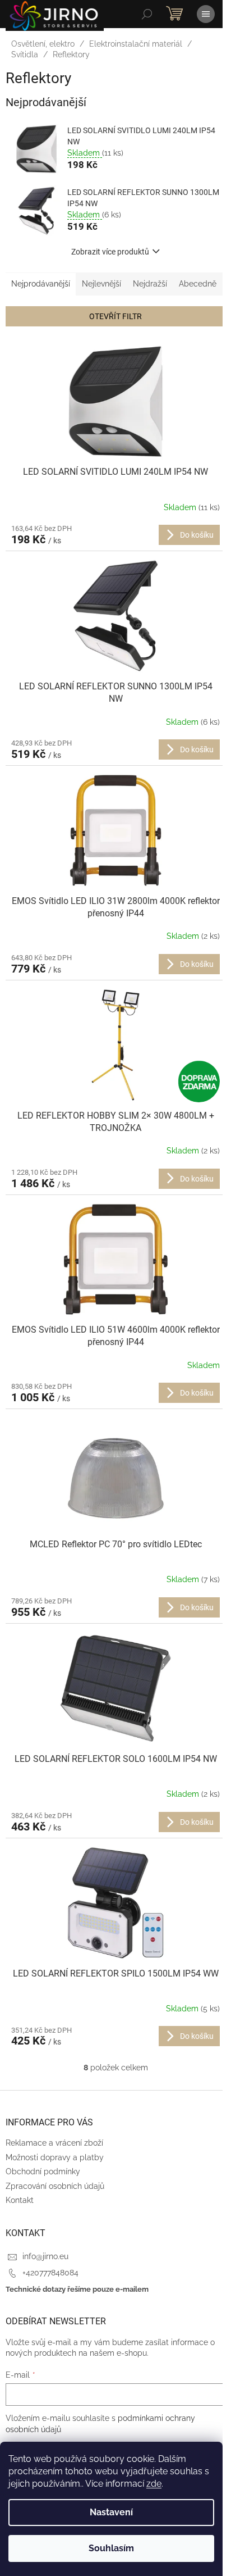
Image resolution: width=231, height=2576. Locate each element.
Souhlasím (111, 2548)
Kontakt (20, 2200)
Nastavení (111, 2512)
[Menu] (206, 14)
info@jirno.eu (45, 2256)
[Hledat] (147, 14)
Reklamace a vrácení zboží (54, 2143)
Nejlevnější (101, 284)
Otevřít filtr (115, 316)
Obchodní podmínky (43, 2171)
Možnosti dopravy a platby (55, 2157)
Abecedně (198, 284)
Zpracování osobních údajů (55, 2186)
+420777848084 (50, 2273)
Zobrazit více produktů (110, 252)
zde (154, 2484)
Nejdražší (150, 284)
